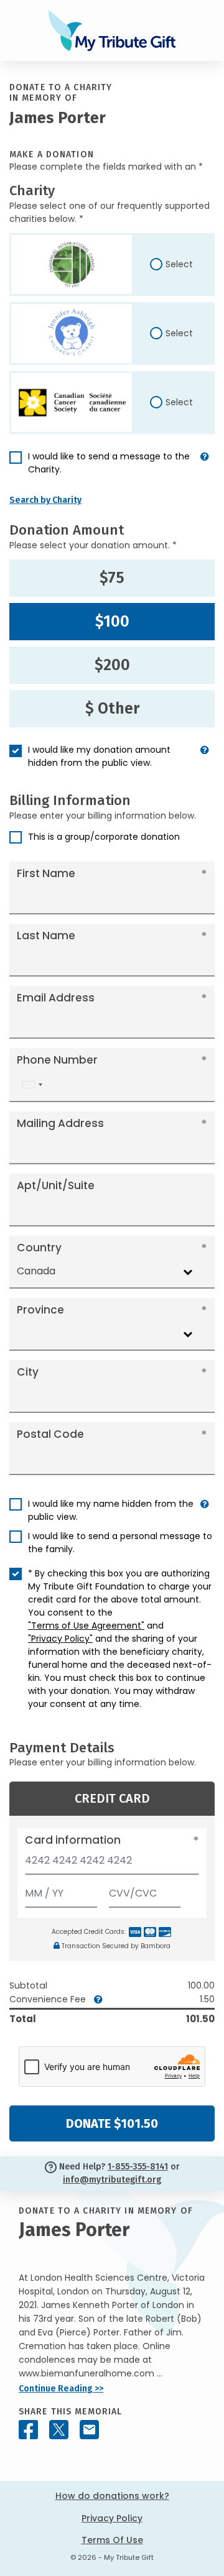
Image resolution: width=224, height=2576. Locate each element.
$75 (112, 578)
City (28, 1372)
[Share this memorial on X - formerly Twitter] (59, 2430)
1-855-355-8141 (138, 2167)
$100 (112, 622)
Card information (73, 1840)
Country (39, 1248)
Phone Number (57, 1060)
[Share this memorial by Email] (89, 2430)
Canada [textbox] (36, 1271)
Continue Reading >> (61, 2389)
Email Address (56, 998)
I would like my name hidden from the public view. (111, 1510)
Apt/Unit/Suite (56, 1185)
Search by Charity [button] (45, 500)
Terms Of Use (112, 2540)
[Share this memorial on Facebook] (28, 2430)
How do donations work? (112, 2496)
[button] (205, 468)
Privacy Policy (112, 2518)
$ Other (112, 709)
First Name (46, 873)
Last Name (46, 936)
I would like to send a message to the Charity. (109, 463)
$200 (112, 665)
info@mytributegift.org (112, 2180)
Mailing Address (60, 1123)
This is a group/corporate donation (104, 837)
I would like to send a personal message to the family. (120, 1543)
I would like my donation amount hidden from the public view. (99, 756)
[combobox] (32, 1085)
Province (40, 1310)
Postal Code (50, 1434)
